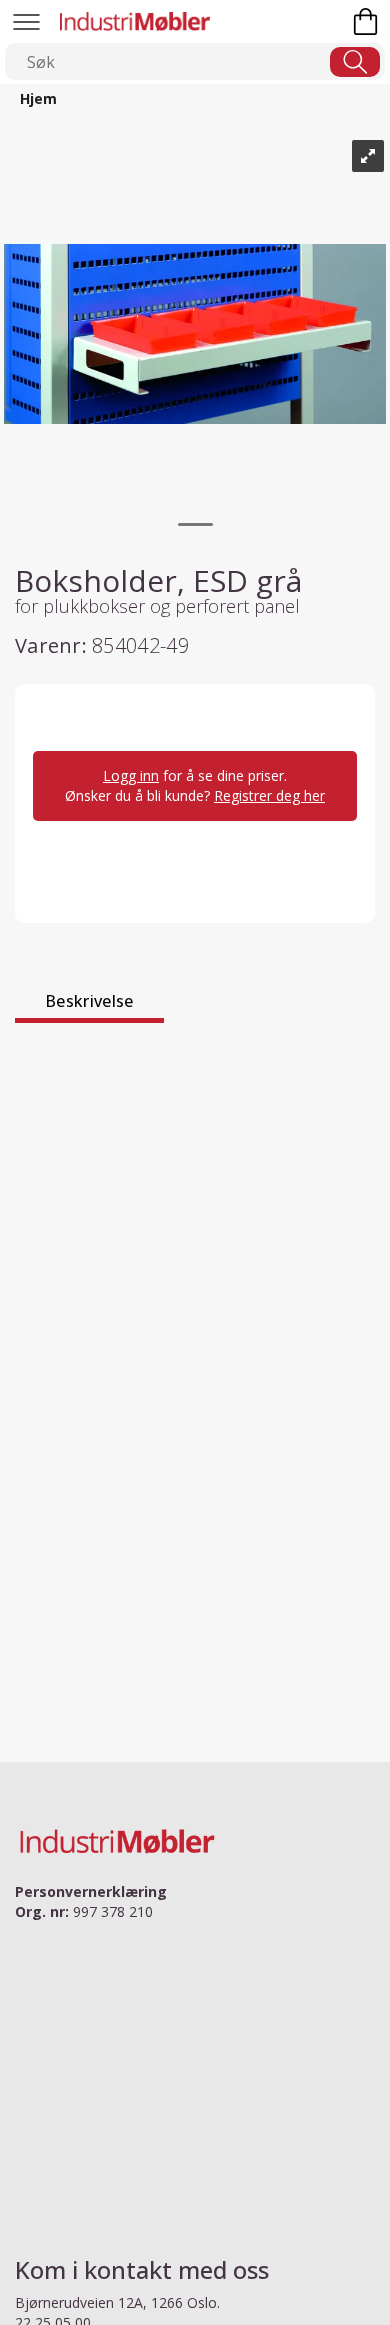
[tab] (89, 1004)
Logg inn (131, 775)
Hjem (38, 98)
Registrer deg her (269, 795)
